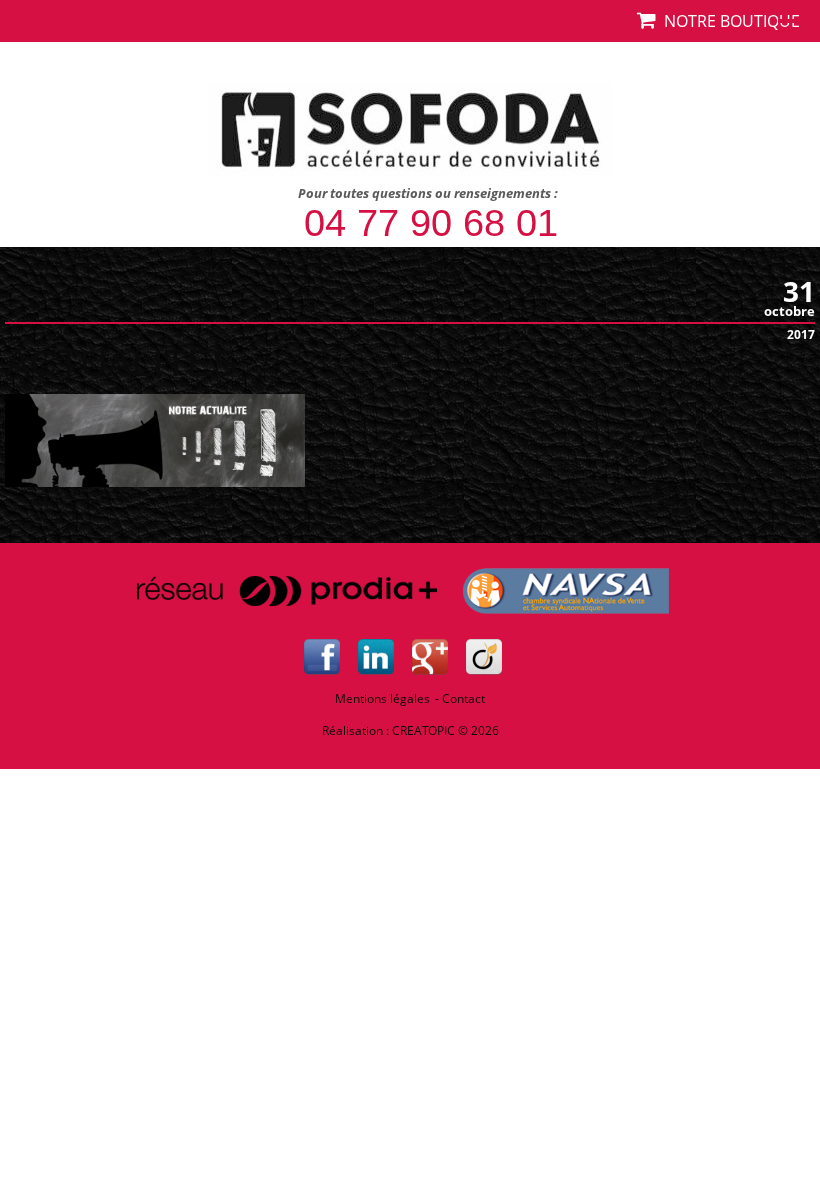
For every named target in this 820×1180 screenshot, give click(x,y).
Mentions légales (382, 698)
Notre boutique (728, 21)
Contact (463, 698)
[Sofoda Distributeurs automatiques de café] (410, 126)
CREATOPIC (423, 730)
